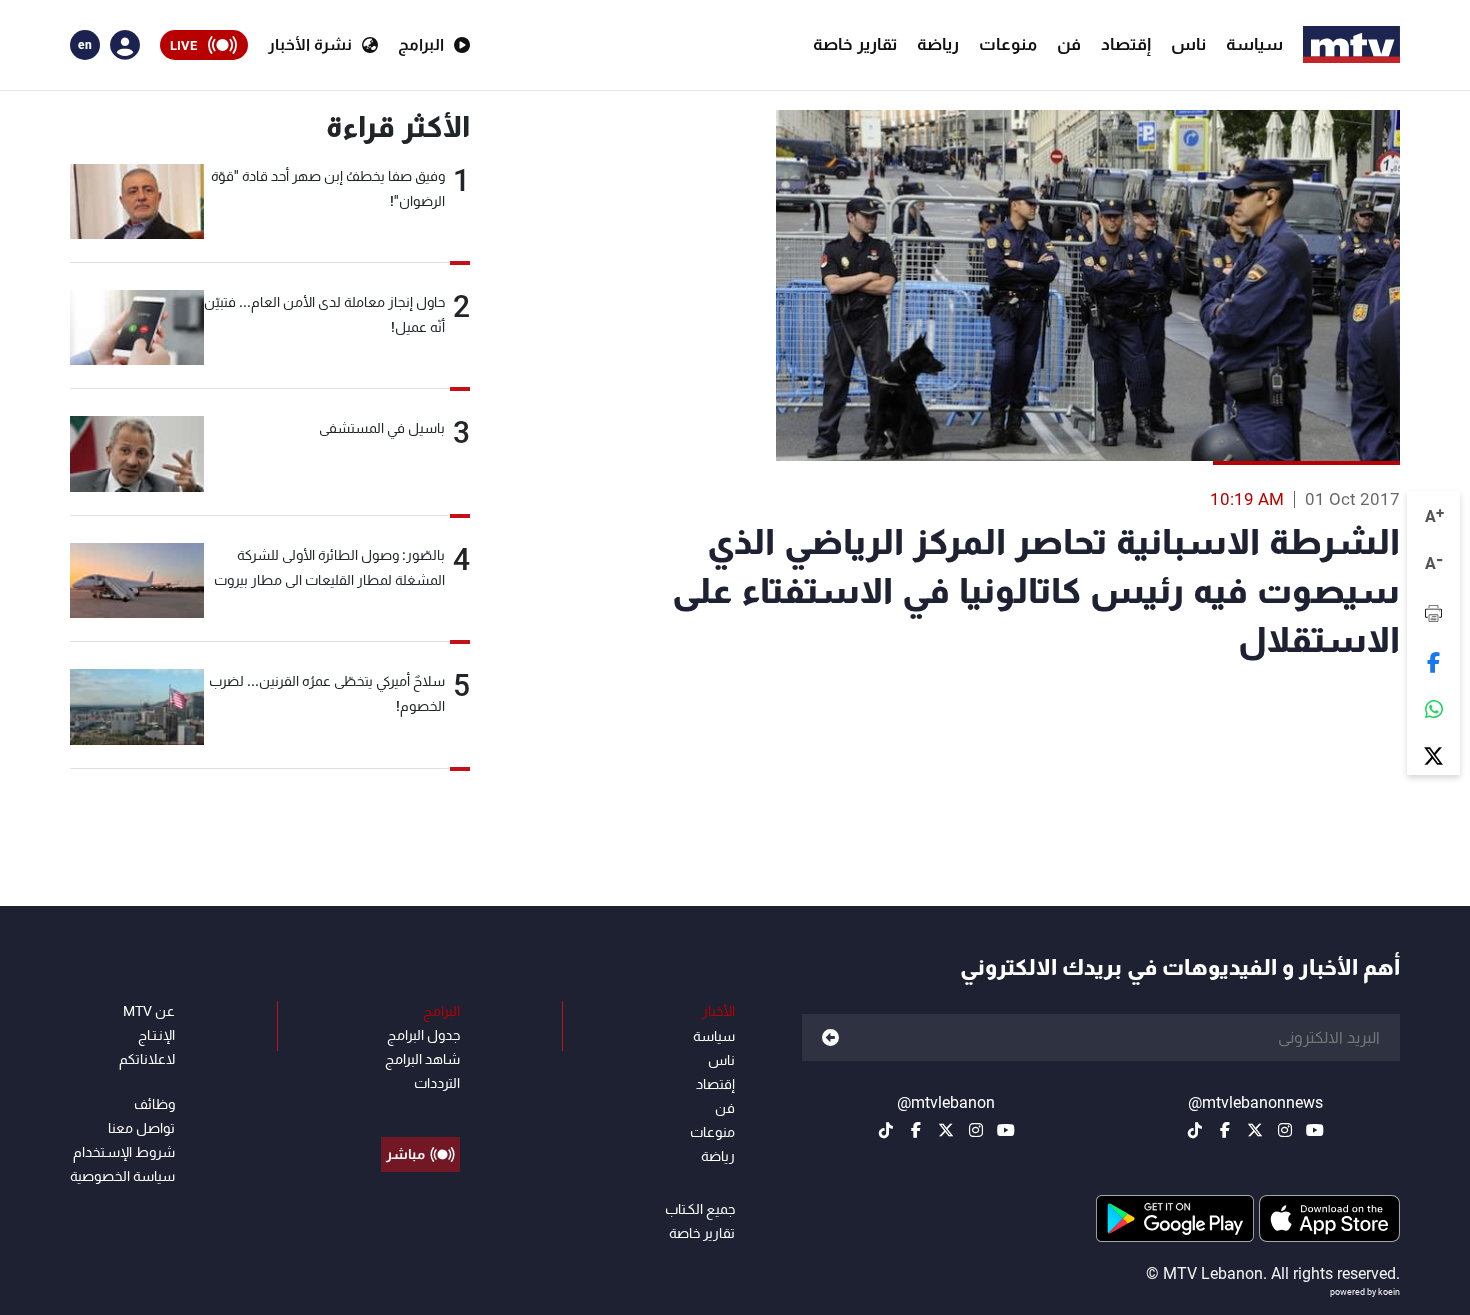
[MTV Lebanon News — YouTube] (1315, 1130)
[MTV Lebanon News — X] (1255, 1130)
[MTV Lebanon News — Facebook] (1225, 1130)
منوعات (1008, 44)
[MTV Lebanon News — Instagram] (1285, 1130)
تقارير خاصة (855, 44)
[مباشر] (420, 1109)
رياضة (938, 44)
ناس (1188, 44)
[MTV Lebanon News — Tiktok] (1195, 1130)
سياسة (1254, 44)
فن (1069, 44)
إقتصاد (1126, 44)
